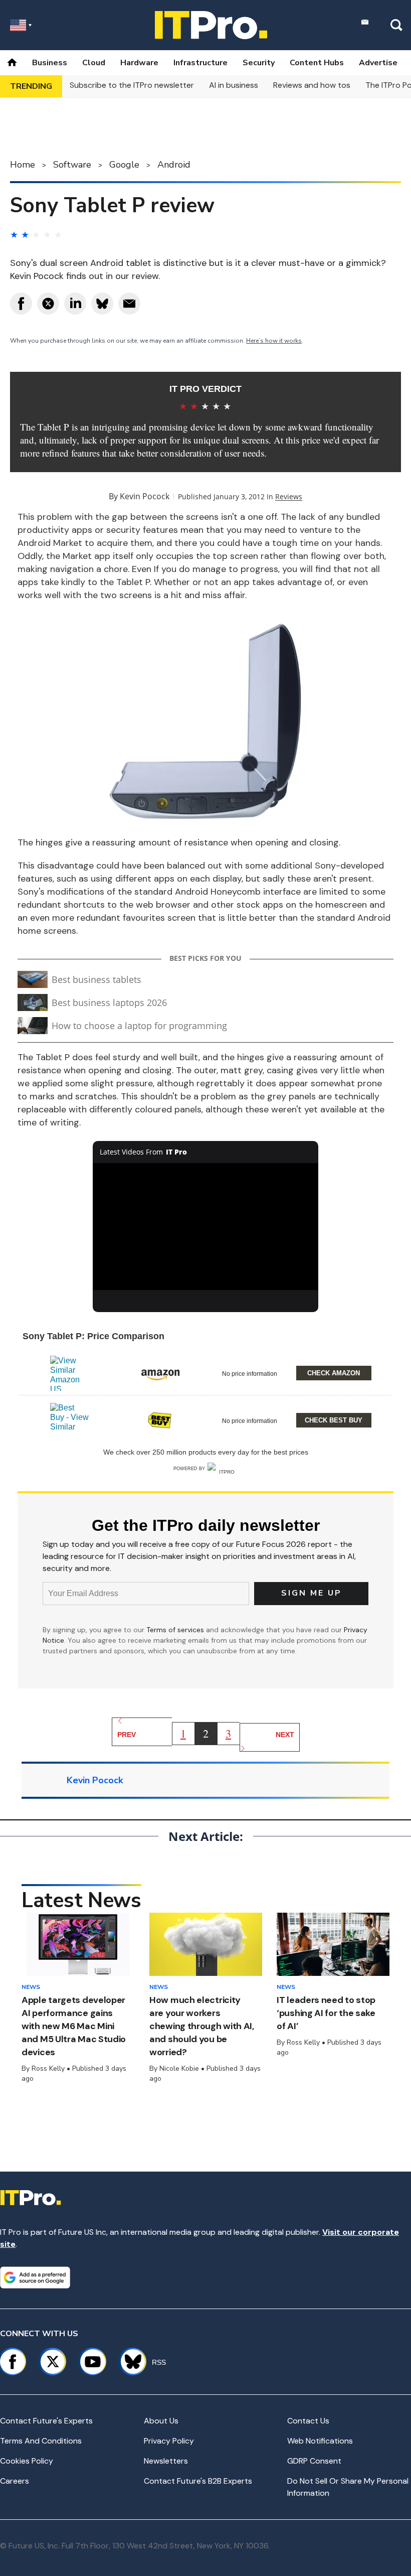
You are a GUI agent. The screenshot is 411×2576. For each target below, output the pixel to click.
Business (50, 63)
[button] (205, 1372)
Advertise (378, 63)
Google (124, 165)
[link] (70, 1373)
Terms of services (176, 1630)
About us (161, 2421)
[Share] (21, 304)
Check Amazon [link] (334, 1373)
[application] (205, 1227)
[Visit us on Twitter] (53, 2362)
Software (72, 165)
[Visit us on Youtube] (93, 2362)
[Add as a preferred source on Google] (35, 2277)
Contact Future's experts (46, 2421)
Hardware (139, 63)
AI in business (234, 85)
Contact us (308, 2421)
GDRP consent (314, 2461)
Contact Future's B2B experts (198, 2481)
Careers (15, 2481)
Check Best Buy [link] (334, 1420)
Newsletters (166, 2461)
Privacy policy (169, 2441)
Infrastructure (200, 63)
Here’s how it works (274, 341)
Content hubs (317, 63)
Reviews (289, 496)
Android (174, 165)
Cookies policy (27, 2461)
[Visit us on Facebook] (13, 2362)
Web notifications (320, 2441)
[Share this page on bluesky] (102, 304)
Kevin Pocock (145, 496)
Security (259, 63)
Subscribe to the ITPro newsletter (132, 85)
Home (23, 165)
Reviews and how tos (312, 85)
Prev (127, 1735)
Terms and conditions (41, 2441)
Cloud (94, 63)
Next (285, 1735)
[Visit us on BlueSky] (129, 2362)
